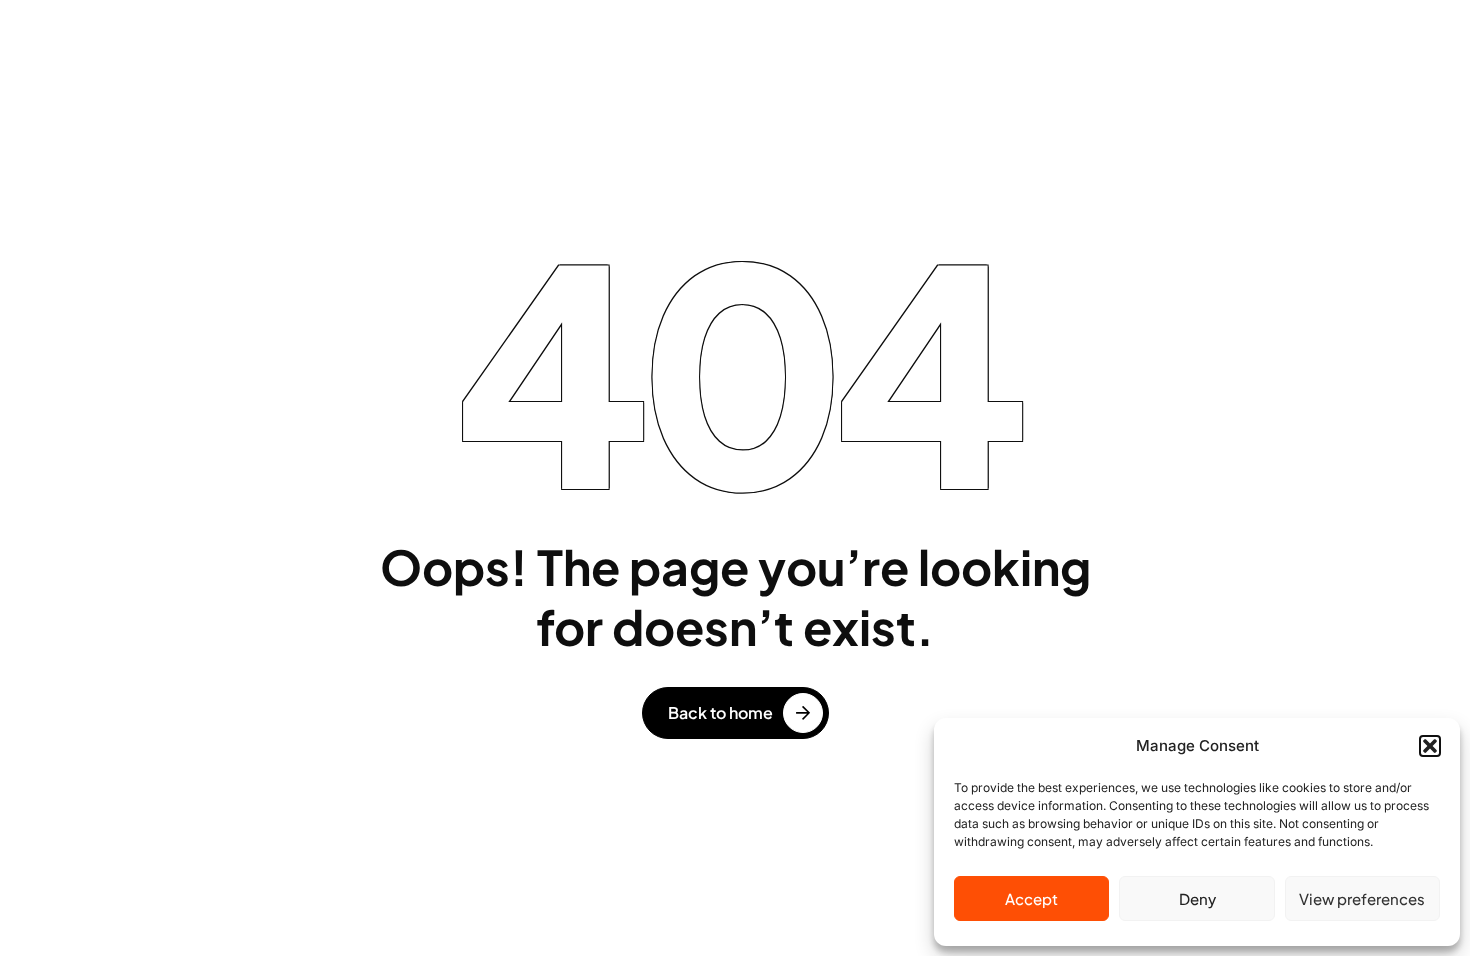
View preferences (1362, 898)
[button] (1430, 746)
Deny (1197, 898)
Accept (1031, 898)
